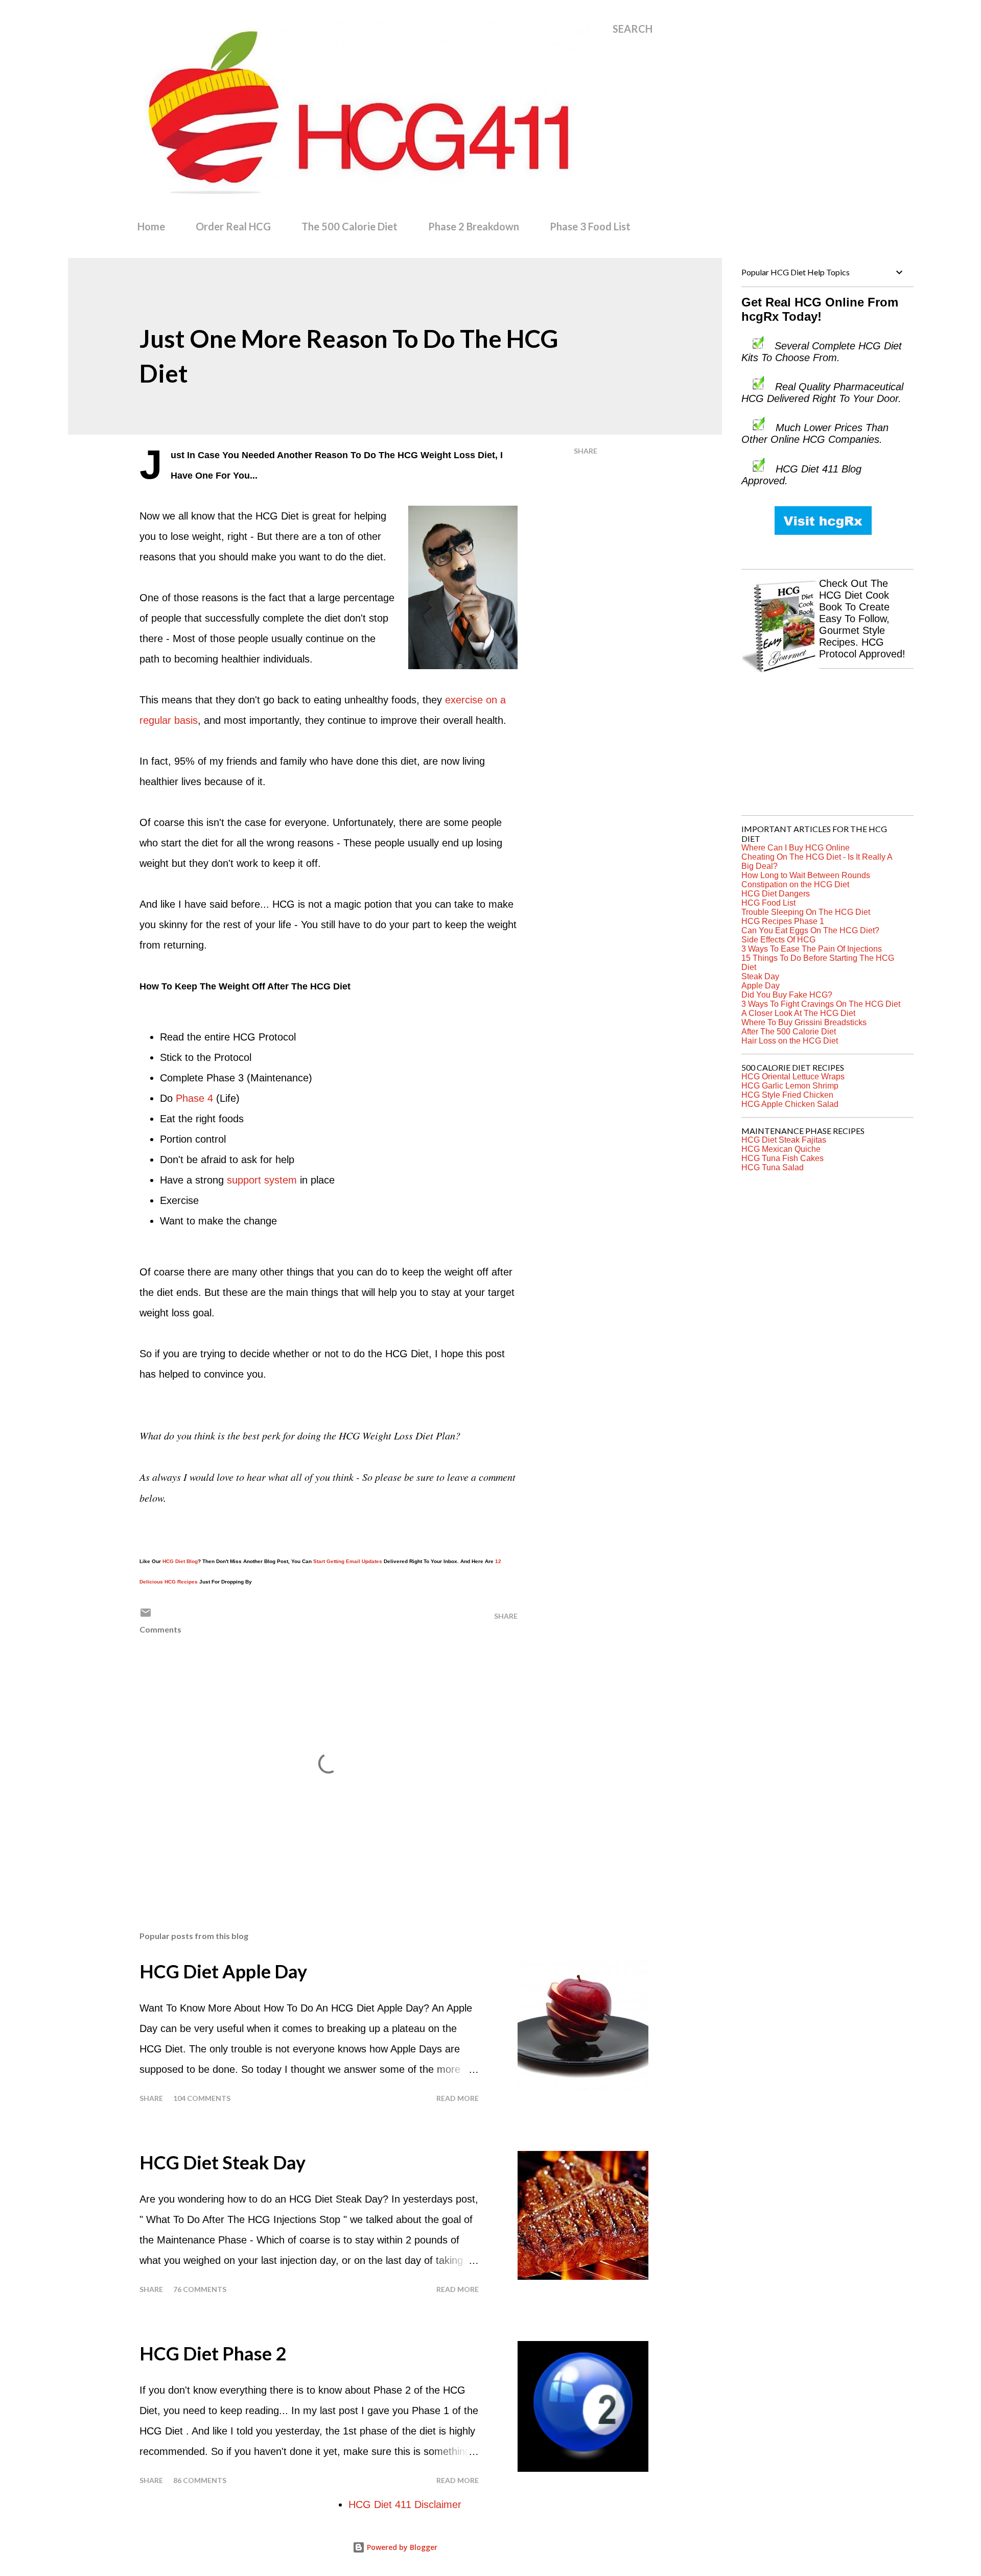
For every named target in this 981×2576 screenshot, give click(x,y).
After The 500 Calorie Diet (789, 1032)
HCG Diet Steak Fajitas (784, 1140)
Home (151, 226)
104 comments (202, 2098)
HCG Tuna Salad (773, 1167)
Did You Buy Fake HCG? (787, 995)
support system (262, 1180)
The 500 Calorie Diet (349, 226)
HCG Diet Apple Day (223, 1971)
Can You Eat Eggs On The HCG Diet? (810, 930)
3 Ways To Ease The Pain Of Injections (812, 949)
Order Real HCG (233, 226)
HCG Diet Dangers (776, 894)
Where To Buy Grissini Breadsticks (804, 1022)
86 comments (200, 2480)
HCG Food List (768, 903)
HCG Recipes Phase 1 (783, 921)
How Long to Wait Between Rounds (806, 875)
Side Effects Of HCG (778, 940)
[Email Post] (146, 1616)
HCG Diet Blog (180, 1561)
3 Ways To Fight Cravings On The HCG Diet (821, 1004)
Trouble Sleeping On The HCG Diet (806, 912)
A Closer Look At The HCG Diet (798, 1013)
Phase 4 (194, 1098)
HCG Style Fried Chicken (787, 1095)
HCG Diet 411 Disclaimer (405, 2504)
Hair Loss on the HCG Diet (790, 1041)
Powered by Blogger (401, 2547)
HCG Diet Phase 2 (213, 2353)
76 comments (200, 2289)
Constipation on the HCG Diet (795, 884)
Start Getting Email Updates (348, 1561)
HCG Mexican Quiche (781, 1149)
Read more (458, 2098)
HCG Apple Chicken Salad (790, 1104)
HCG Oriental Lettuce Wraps (793, 1077)
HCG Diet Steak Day (223, 2162)
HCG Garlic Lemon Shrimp (790, 1086)
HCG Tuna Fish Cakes (783, 1158)
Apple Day (761, 986)
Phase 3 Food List (590, 226)
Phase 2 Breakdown (474, 226)
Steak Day (760, 976)
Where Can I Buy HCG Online (796, 848)
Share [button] (586, 451)
